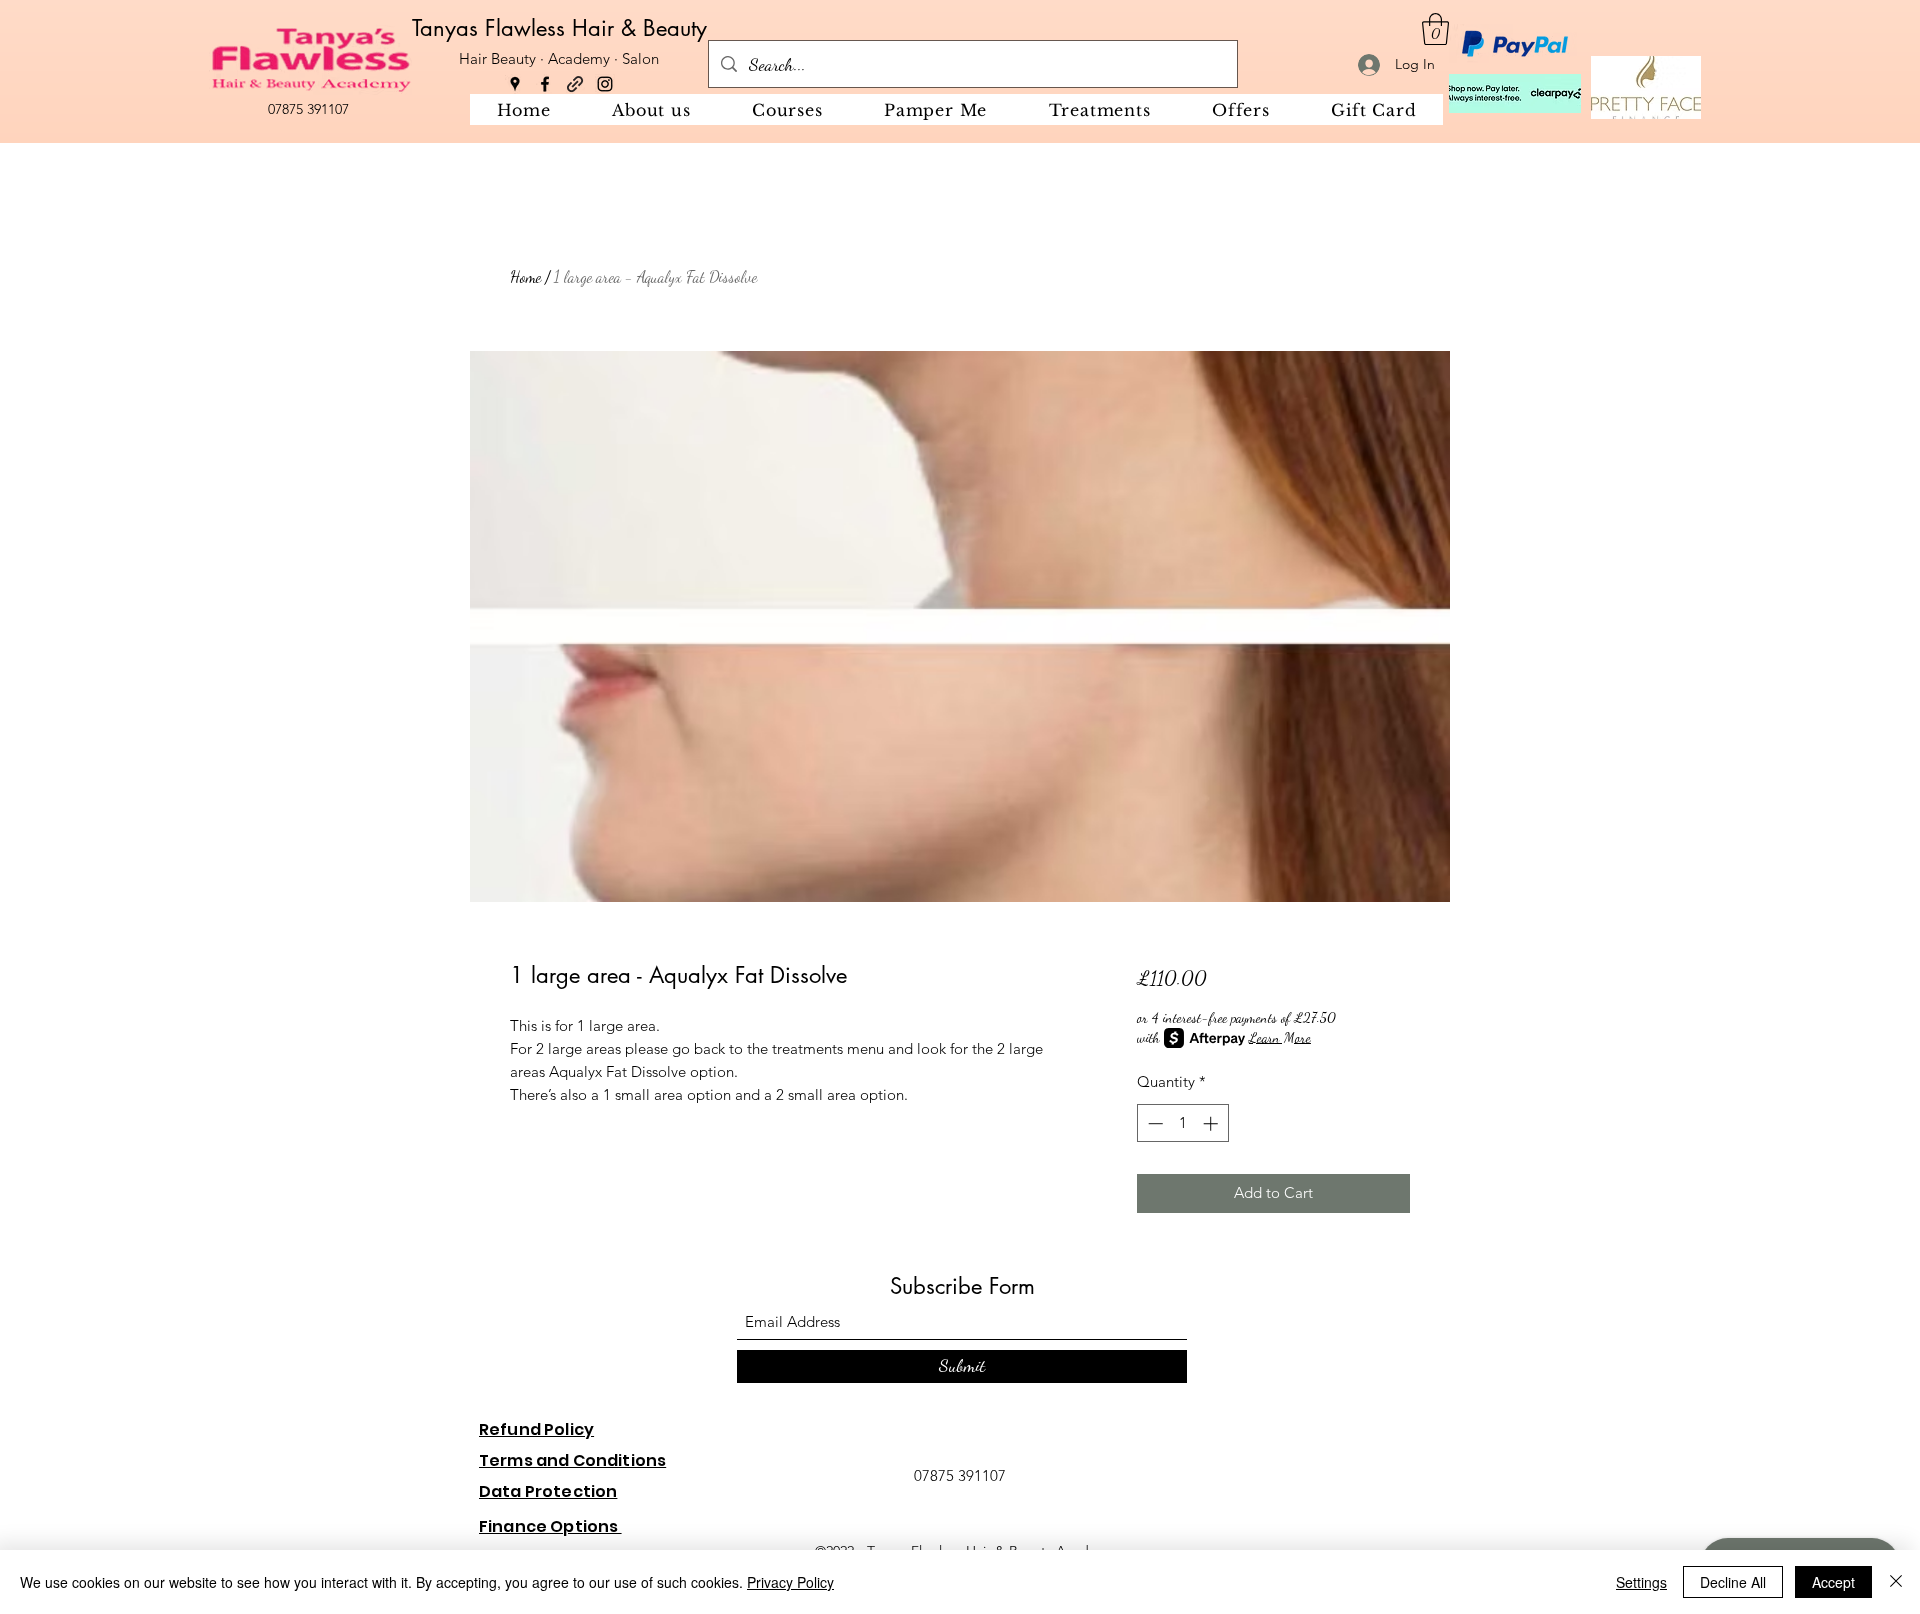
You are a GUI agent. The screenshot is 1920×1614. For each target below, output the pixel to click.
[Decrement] (1153, 1123)
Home (525, 276)
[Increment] (1212, 1123)
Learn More (1280, 1037)
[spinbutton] (1182, 1123)
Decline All (1733, 1582)
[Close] (1896, 1582)
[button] (1435, 29)
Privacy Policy (790, 1582)
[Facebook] (545, 84)
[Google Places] (515, 84)
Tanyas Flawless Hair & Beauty (559, 28)
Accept (1833, 1582)
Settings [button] (1641, 1582)
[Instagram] (605, 84)
